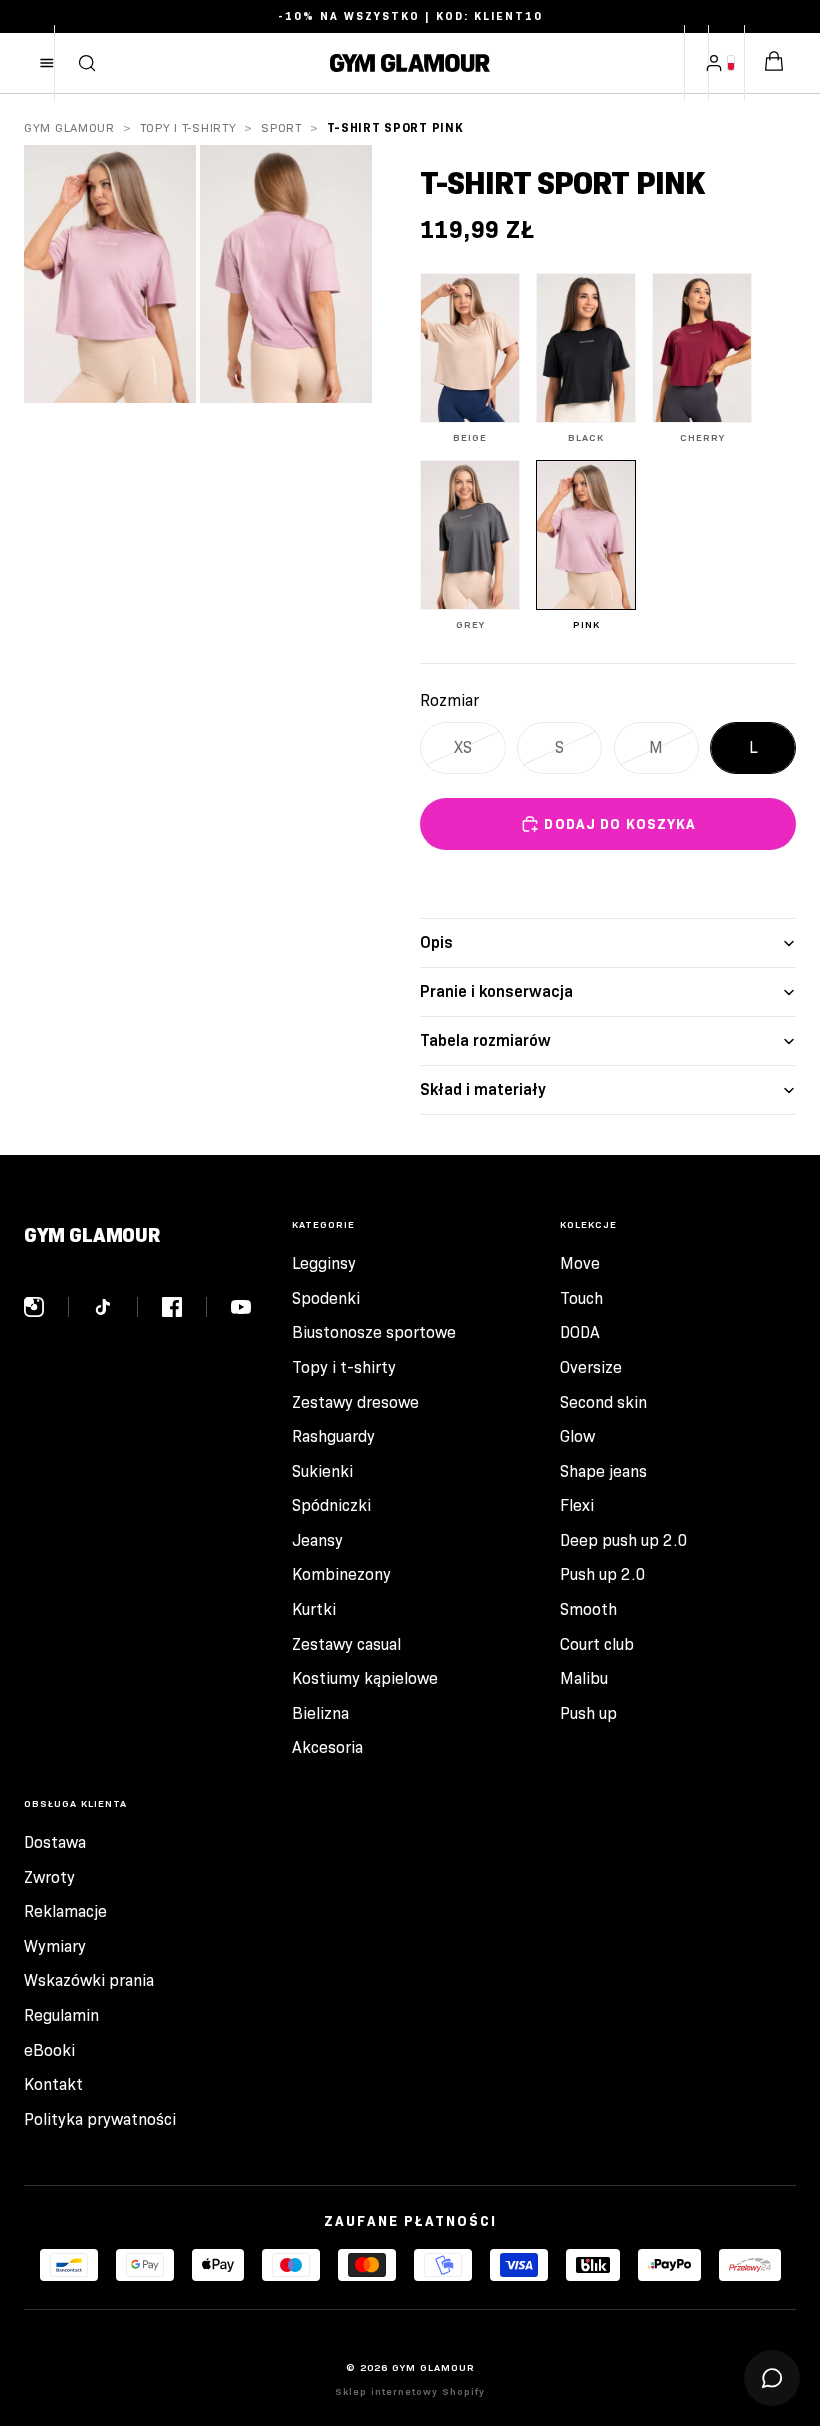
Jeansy (317, 1540)
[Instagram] (46, 1307)
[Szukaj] (87, 63)
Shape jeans (603, 1471)
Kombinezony (341, 1574)
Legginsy (324, 1263)
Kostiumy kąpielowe (365, 1678)
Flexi (577, 1505)
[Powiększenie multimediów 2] (286, 274)
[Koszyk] (774, 63)
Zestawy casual (346, 1644)
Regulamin (61, 2015)
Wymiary (55, 1946)
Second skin (603, 1402)
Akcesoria (327, 1747)
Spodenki (326, 1298)
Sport (281, 127)
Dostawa (55, 1842)
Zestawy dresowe (355, 1402)
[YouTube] (241, 1307)
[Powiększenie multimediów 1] (110, 274)
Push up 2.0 (603, 1574)
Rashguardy (333, 1436)
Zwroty (49, 1877)
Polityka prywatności (100, 2119)
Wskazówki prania (89, 1980)
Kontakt (53, 2084)
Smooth (588, 1609)
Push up (588, 1713)
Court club (597, 1644)
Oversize (591, 1367)
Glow (577, 1436)
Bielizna (320, 1713)
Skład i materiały (483, 1089)
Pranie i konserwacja (496, 991)
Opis (436, 942)
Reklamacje (65, 1911)
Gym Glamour (69, 127)
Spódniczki (331, 1505)
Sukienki (322, 1471)
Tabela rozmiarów (485, 1040)
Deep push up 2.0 (624, 1540)
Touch (581, 1298)
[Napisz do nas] (772, 2378)
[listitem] (470, 358)
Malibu (584, 1678)
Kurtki (314, 1609)
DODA (580, 1332)
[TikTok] (115, 1307)
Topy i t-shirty (188, 127)
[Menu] (47, 63)
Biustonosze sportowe (374, 1332)
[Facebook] (184, 1307)
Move (580, 1263)
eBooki (49, 2050)
